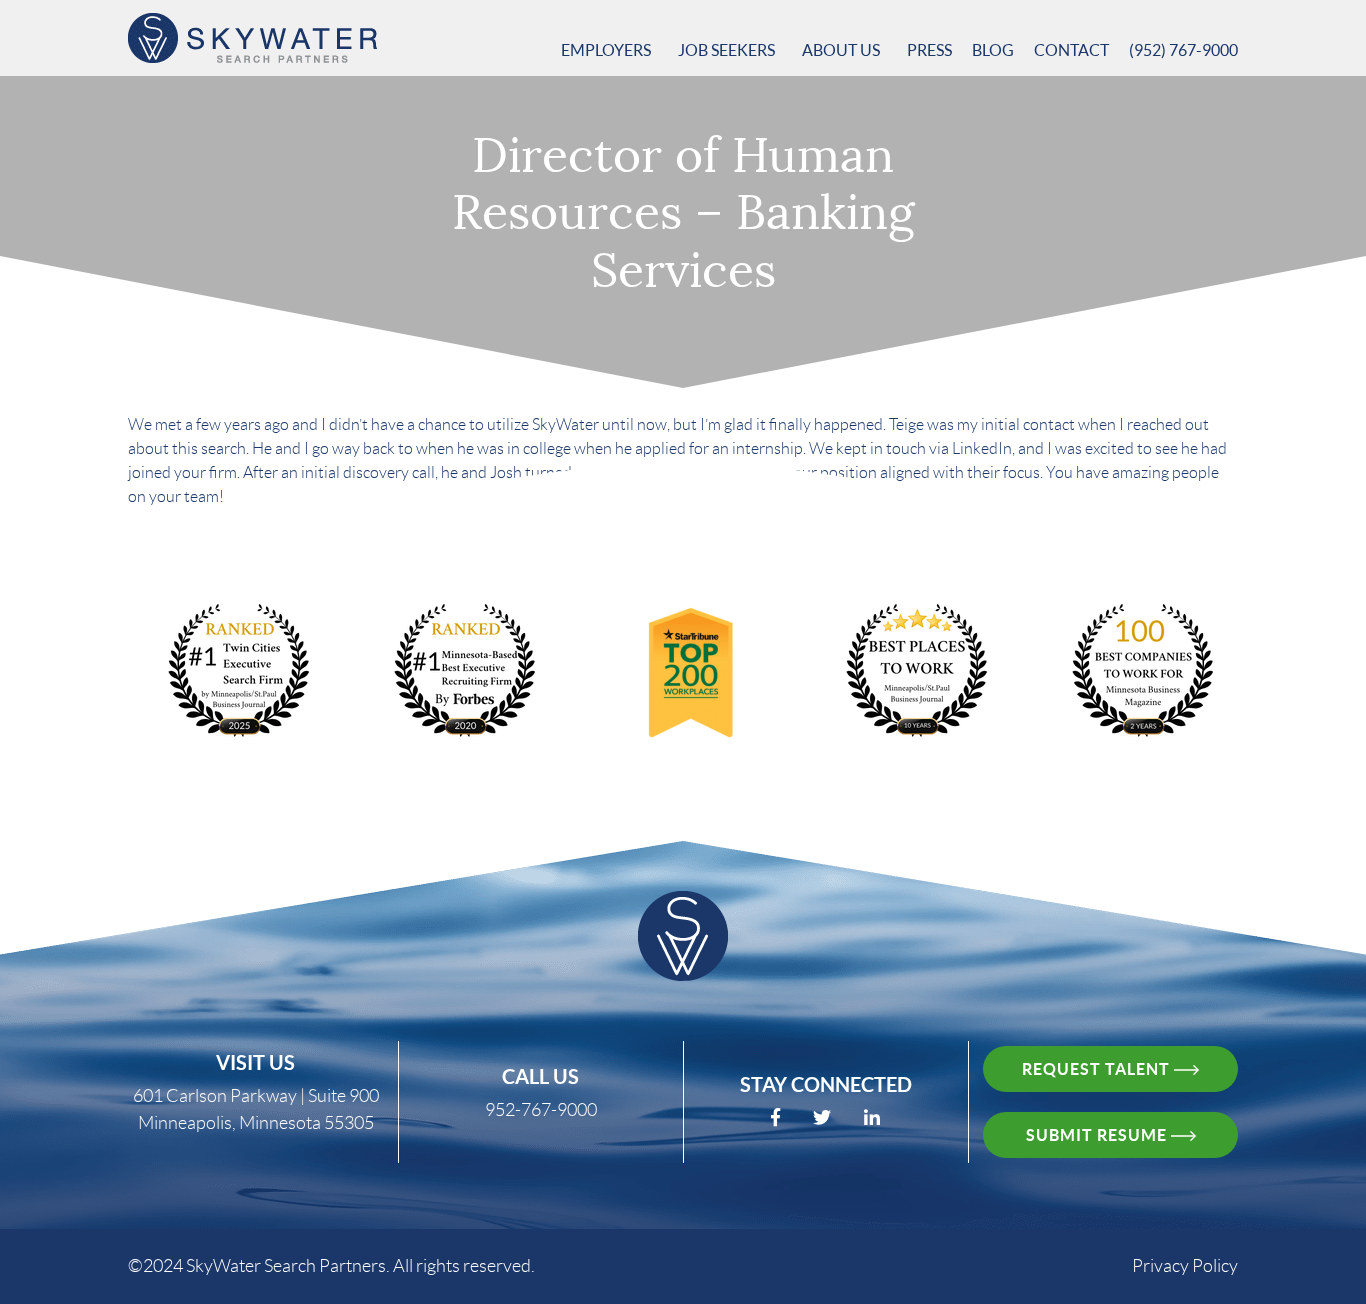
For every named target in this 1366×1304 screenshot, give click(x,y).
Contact (1071, 50)
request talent (1098, 1069)
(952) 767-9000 (1183, 50)
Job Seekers (728, 50)
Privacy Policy (1185, 1266)
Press (929, 50)
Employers (607, 50)
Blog (993, 50)
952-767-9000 (541, 1110)
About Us (842, 50)
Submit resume (1098, 1135)
